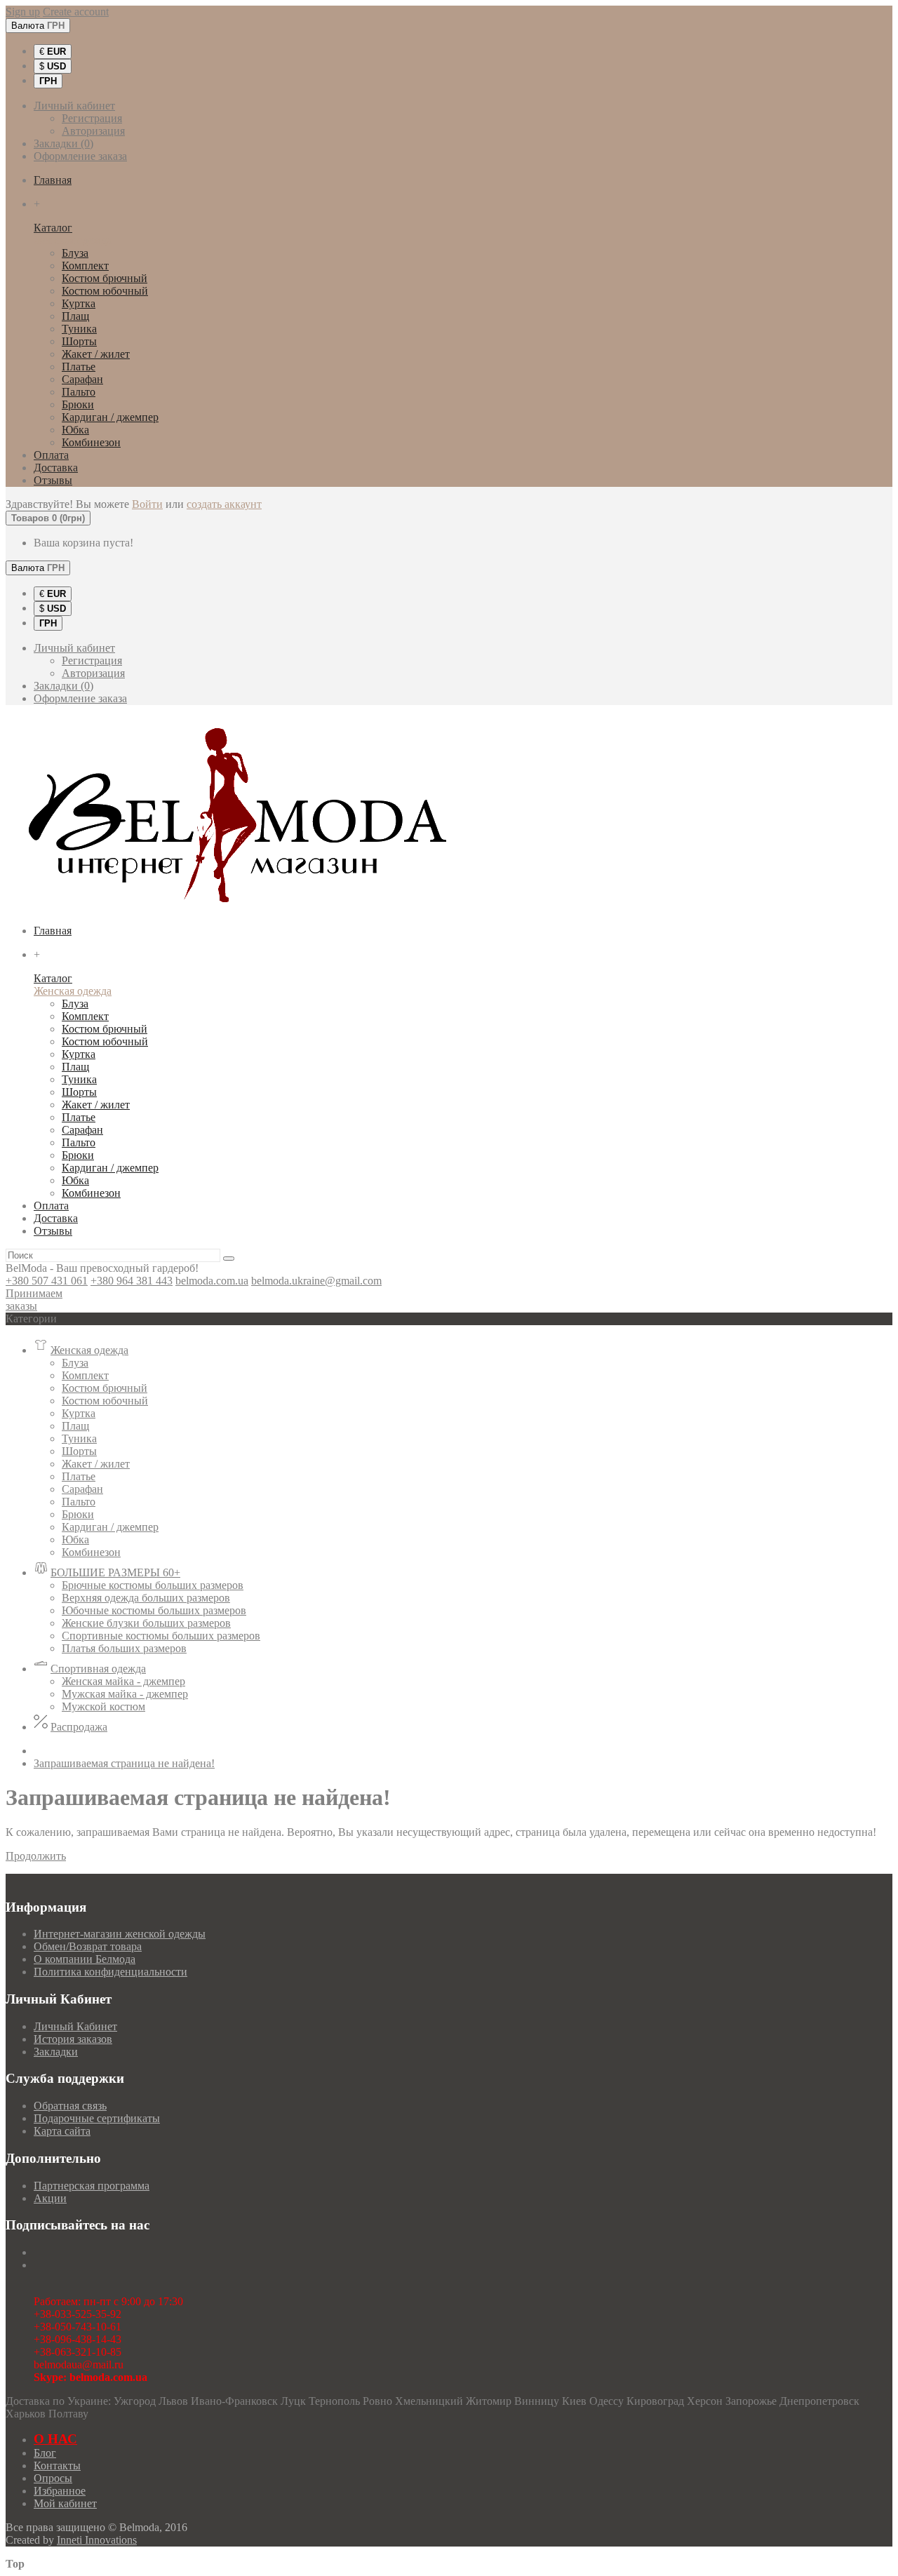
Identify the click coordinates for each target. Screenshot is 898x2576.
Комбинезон (91, 442)
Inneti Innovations (97, 2540)
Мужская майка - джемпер (125, 1694)
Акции (50, 2198)
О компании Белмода (85, 1959)
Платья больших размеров (124, 1648)
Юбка (75, 430)
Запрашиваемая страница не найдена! (124, 1763)
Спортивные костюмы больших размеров (161, 1636)
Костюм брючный (105, 278)
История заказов (73, 2039)
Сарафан (82, 379)
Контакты (57, 2466)
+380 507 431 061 (47, 1281)
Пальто (79, 392)
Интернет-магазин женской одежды (120, 1934)
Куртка (79, 303)
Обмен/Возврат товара (88, 1946)
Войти (147, 504)
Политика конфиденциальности (110, 1972)
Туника (79, 329)
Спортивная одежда (98, 1669)
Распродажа (79, 1727)
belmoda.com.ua (212, 1281)
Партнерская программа (92, 2186)
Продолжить (36, 1856)
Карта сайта (62, 2131)
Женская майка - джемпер (123, 1681)
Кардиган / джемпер (110, 417)
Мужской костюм (103, 1706)
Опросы (53, 2478)
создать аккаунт (224, 504)
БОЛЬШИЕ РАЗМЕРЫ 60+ (115, 1572)
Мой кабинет (65, 2503)
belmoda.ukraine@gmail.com (316, 1281)
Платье (79, 367)
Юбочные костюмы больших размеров (154, 1610)
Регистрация (92, 118)
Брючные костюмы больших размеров (153, 1585)
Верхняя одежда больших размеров (146, 1598)
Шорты (79, 341)
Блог (45, 2453)
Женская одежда (73, 240)
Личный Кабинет (75, 2026)
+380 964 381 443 (132, 1281)
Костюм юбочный (105, 291)
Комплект (85, 266)
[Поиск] (229, 1259)
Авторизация (93, 131)
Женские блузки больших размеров (146, 1623)
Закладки (56, 2052)
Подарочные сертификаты (97, 2118)
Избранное (60, 2491)
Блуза (75, 253)
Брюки (78, 404)
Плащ (75, 316)
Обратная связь (70, 2106)
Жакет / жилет (96, 354)
